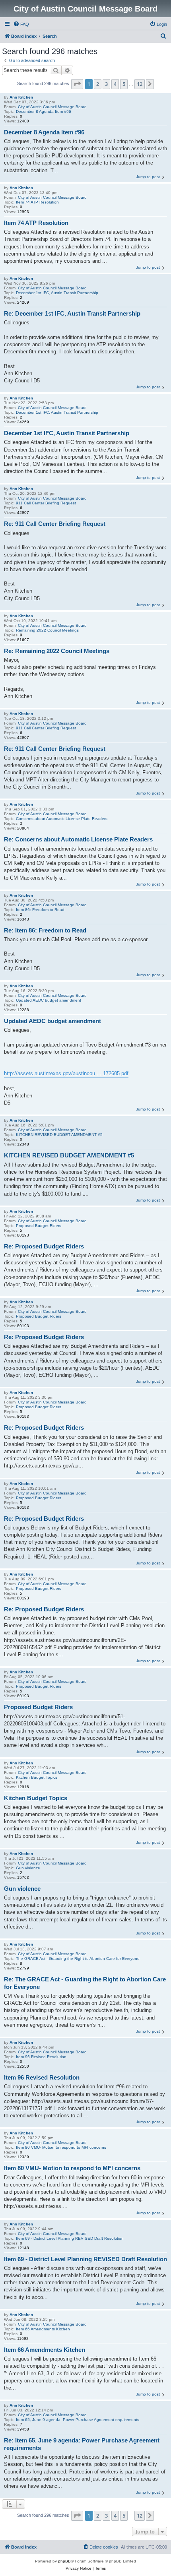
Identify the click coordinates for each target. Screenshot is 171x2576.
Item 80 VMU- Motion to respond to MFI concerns (61, 2147)
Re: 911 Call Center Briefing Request (55, 524)
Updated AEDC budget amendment (49, 1000)
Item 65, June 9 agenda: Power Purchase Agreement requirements (78, 2420)
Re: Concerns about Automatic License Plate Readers (78, 839)
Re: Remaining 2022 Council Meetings (57, 651)
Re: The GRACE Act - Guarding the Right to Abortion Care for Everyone (85, 1983)
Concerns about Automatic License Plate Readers (62, 819)
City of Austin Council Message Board (52, 107)
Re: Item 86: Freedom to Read (45, 930)
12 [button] (140, 84)
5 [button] (124, 84)
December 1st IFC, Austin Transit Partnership (57, 293)
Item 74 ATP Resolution (37, 202)
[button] (77, 84)
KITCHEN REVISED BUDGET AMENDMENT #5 (59, 1135)
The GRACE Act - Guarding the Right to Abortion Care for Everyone (78, 1959)
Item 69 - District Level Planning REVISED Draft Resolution (70, 2238)
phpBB (64, 2561)
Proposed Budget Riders (39, 1226)
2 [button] (98, 84)
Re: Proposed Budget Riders (44, 1246)
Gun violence (28, 1868)
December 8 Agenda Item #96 (44, 111)
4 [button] (115, 84)
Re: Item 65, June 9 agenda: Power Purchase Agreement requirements (82, 2444)
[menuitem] (21, 24)
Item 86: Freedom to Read (40, 910)
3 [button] (106, 84)
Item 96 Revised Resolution (41, 2057)
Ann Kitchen (21, 97)
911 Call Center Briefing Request (46, 503)
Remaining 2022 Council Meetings (47, 630)
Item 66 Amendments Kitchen (43, 2329)
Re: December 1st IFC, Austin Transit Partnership (72, 313)
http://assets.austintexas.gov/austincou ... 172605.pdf (66, 1073)
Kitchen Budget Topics (37, 1777)
